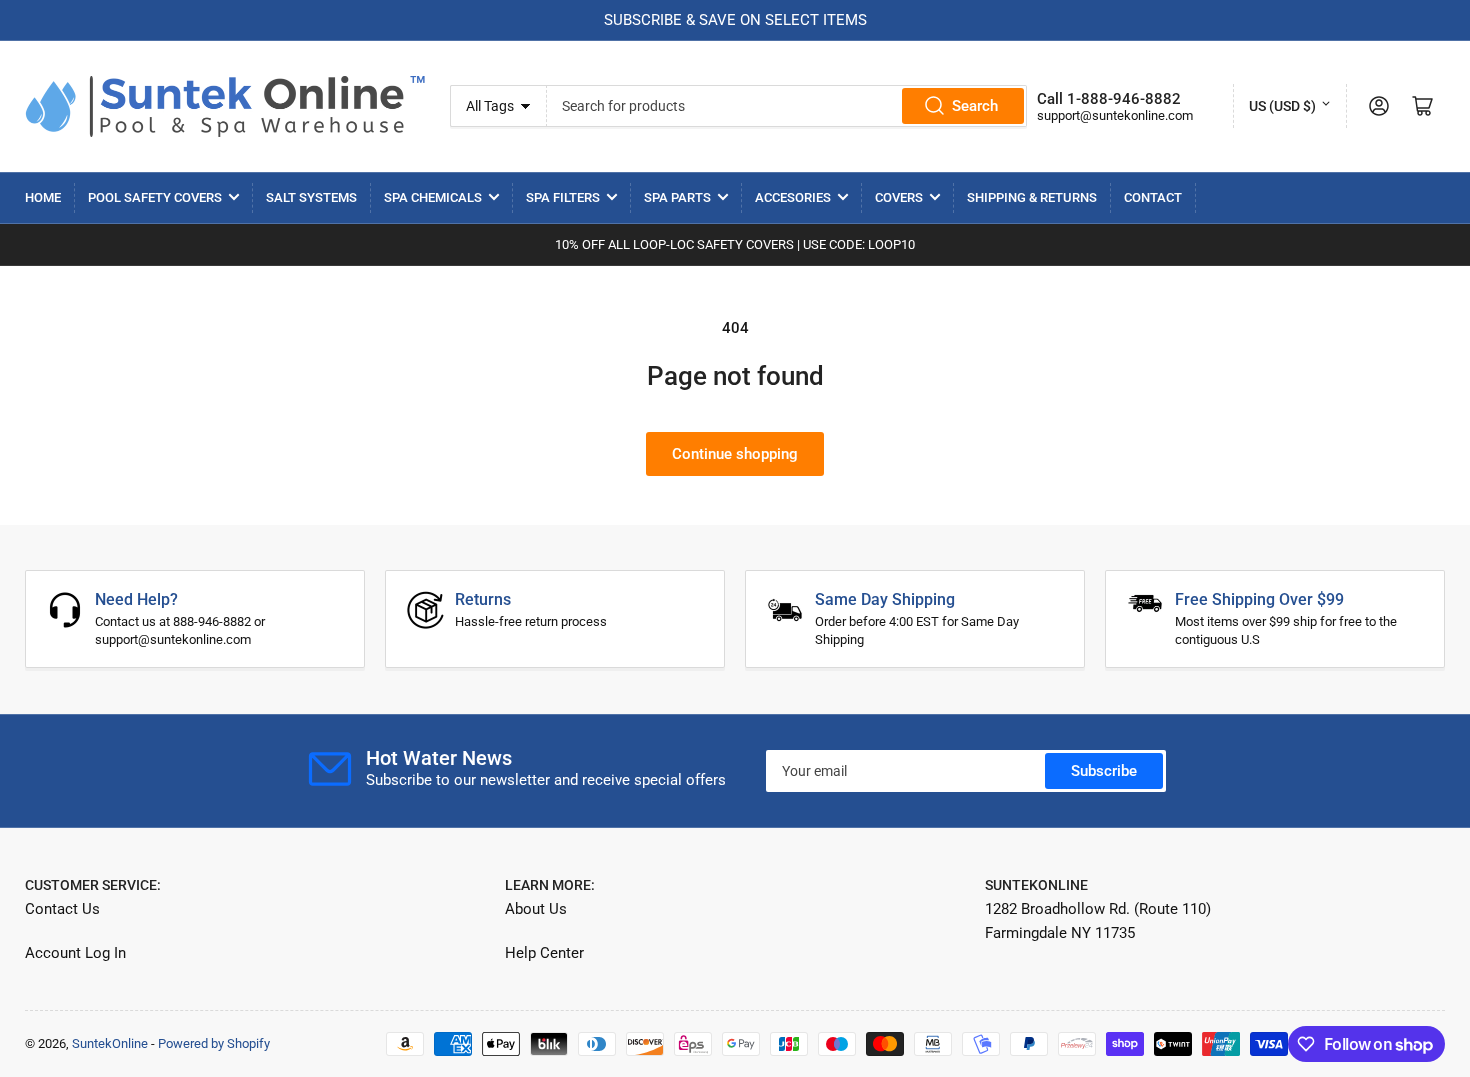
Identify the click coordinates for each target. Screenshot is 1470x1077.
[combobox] (786, 106)
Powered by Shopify (214, 1043)
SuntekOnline (110, 1043)
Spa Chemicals (433, 197)
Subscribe (1104, 771)
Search (975, 106)
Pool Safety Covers (155, 197)
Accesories (793, 197)
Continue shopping (735, 454)
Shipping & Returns (1032, 197)
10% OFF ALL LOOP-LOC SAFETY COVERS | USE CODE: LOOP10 (735, 244)
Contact (1153, 197)
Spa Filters (563, 197)
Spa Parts (677, 197)
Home (43, 197)
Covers (899, 197)
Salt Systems (311, 197)
